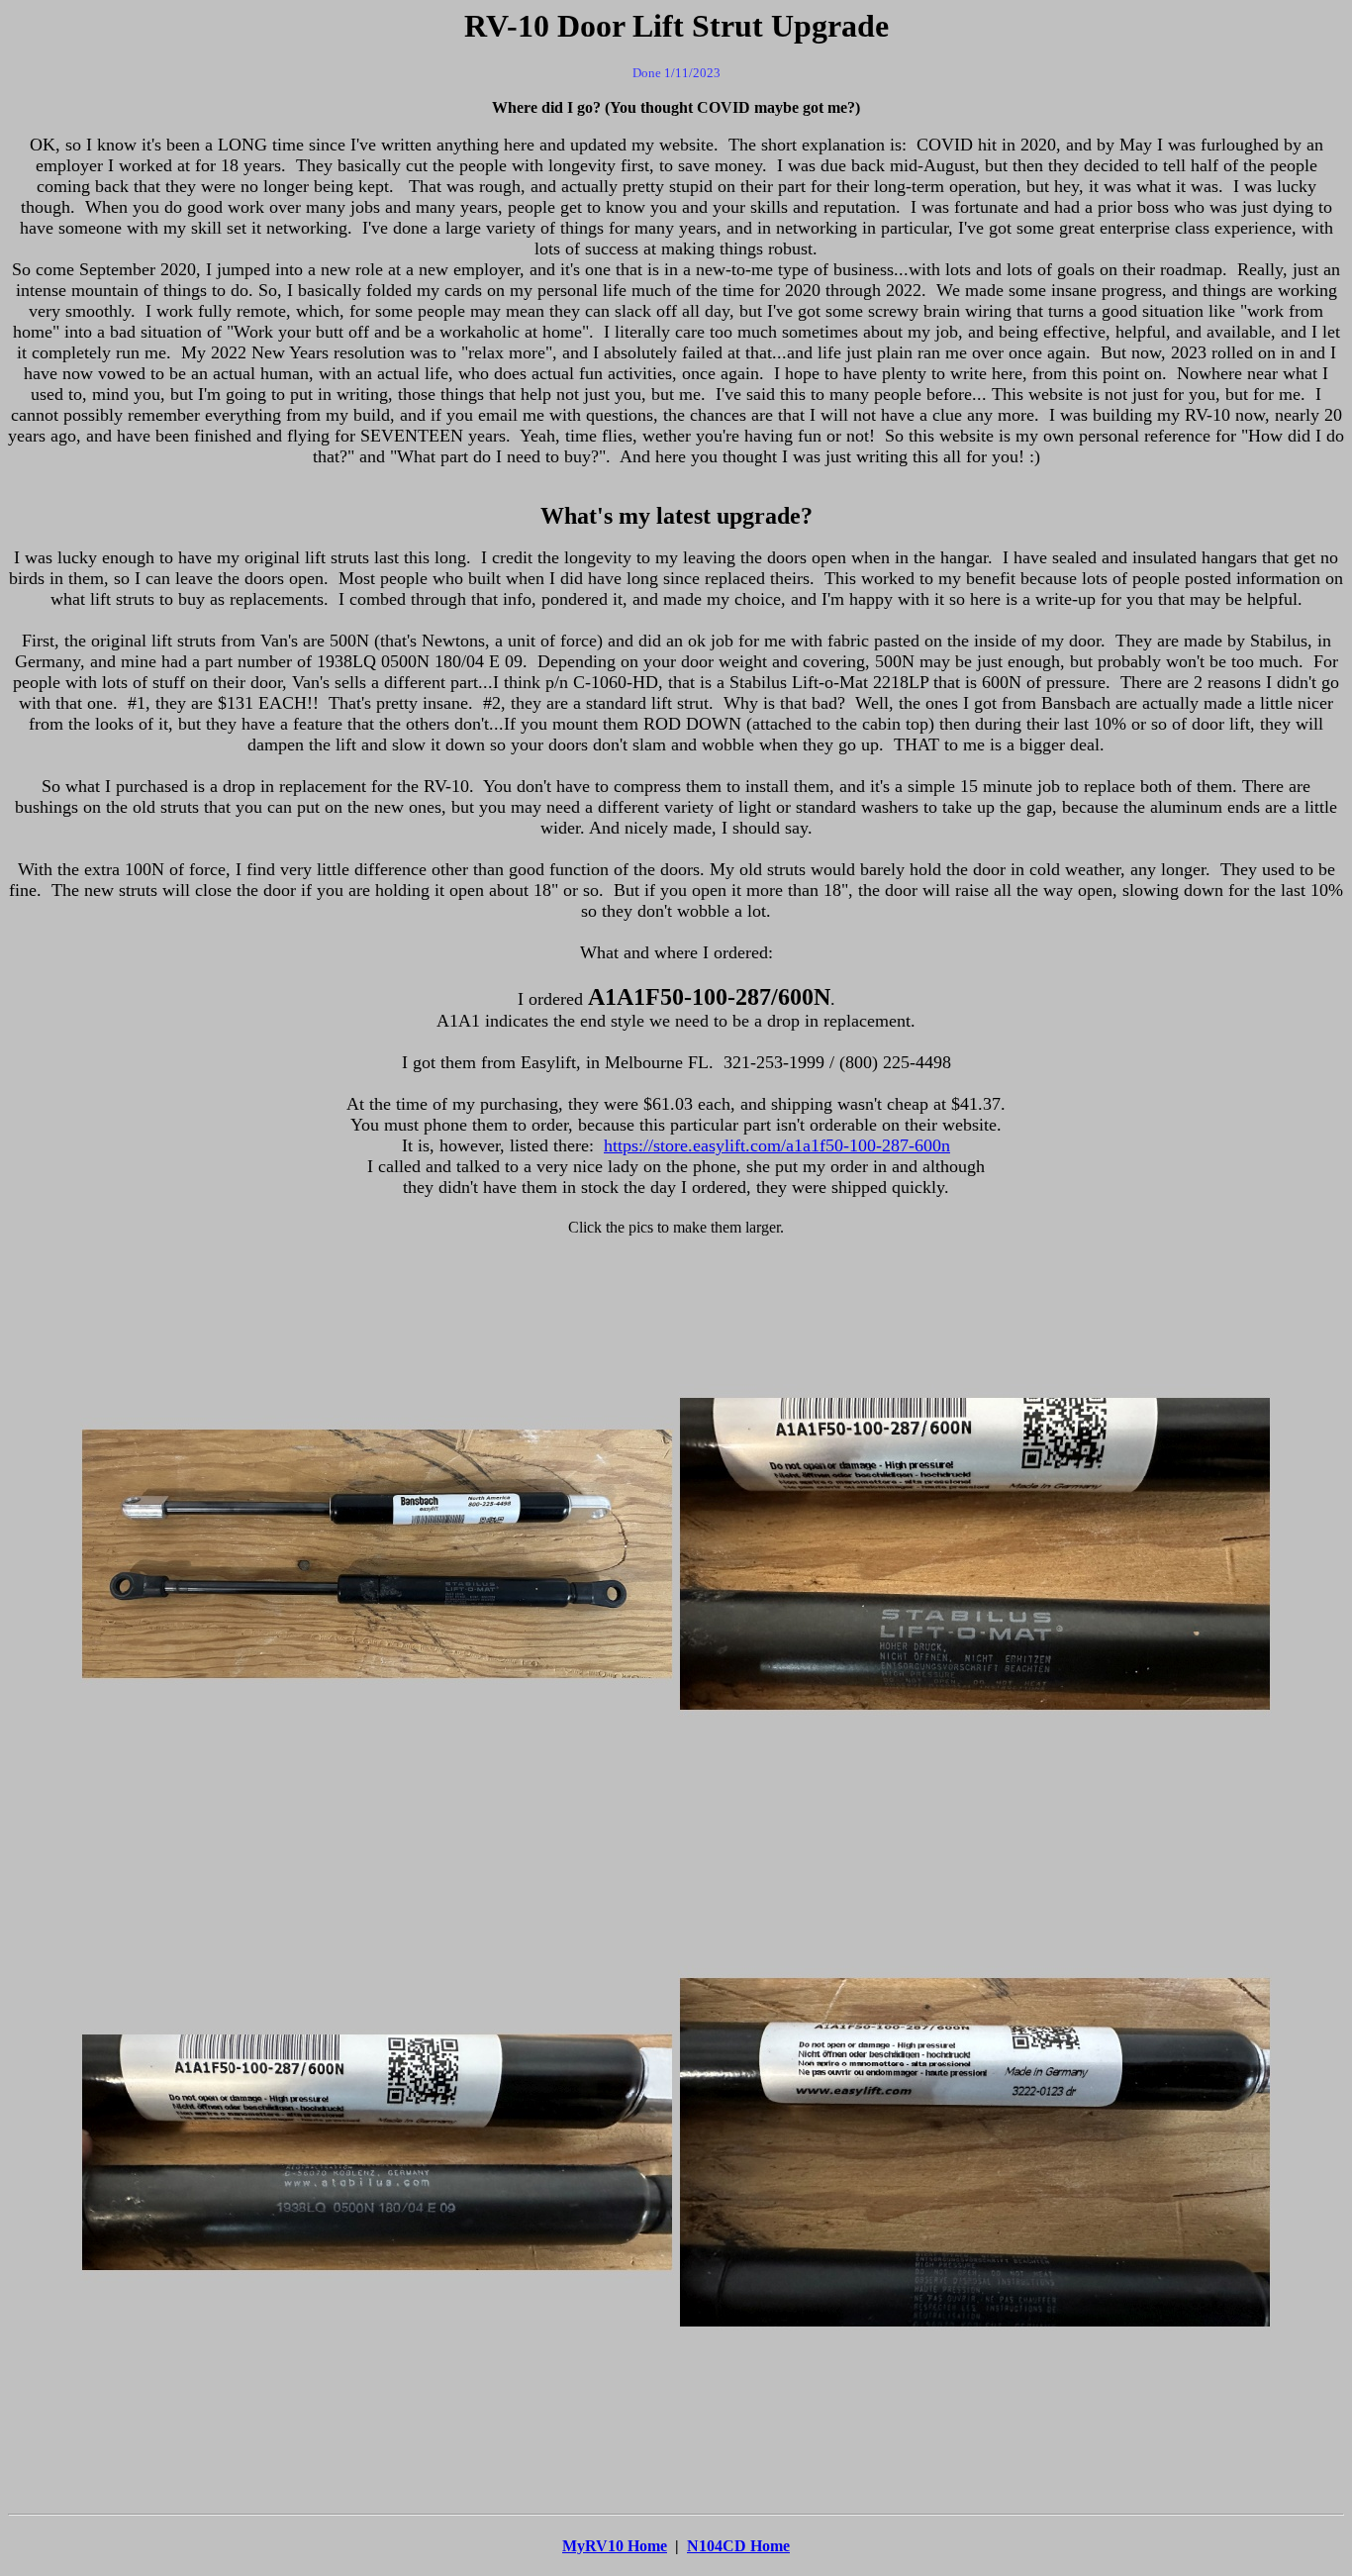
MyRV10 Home (615, 2546)
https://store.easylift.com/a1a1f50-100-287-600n (777, 1145)
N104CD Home (738, 2546)
